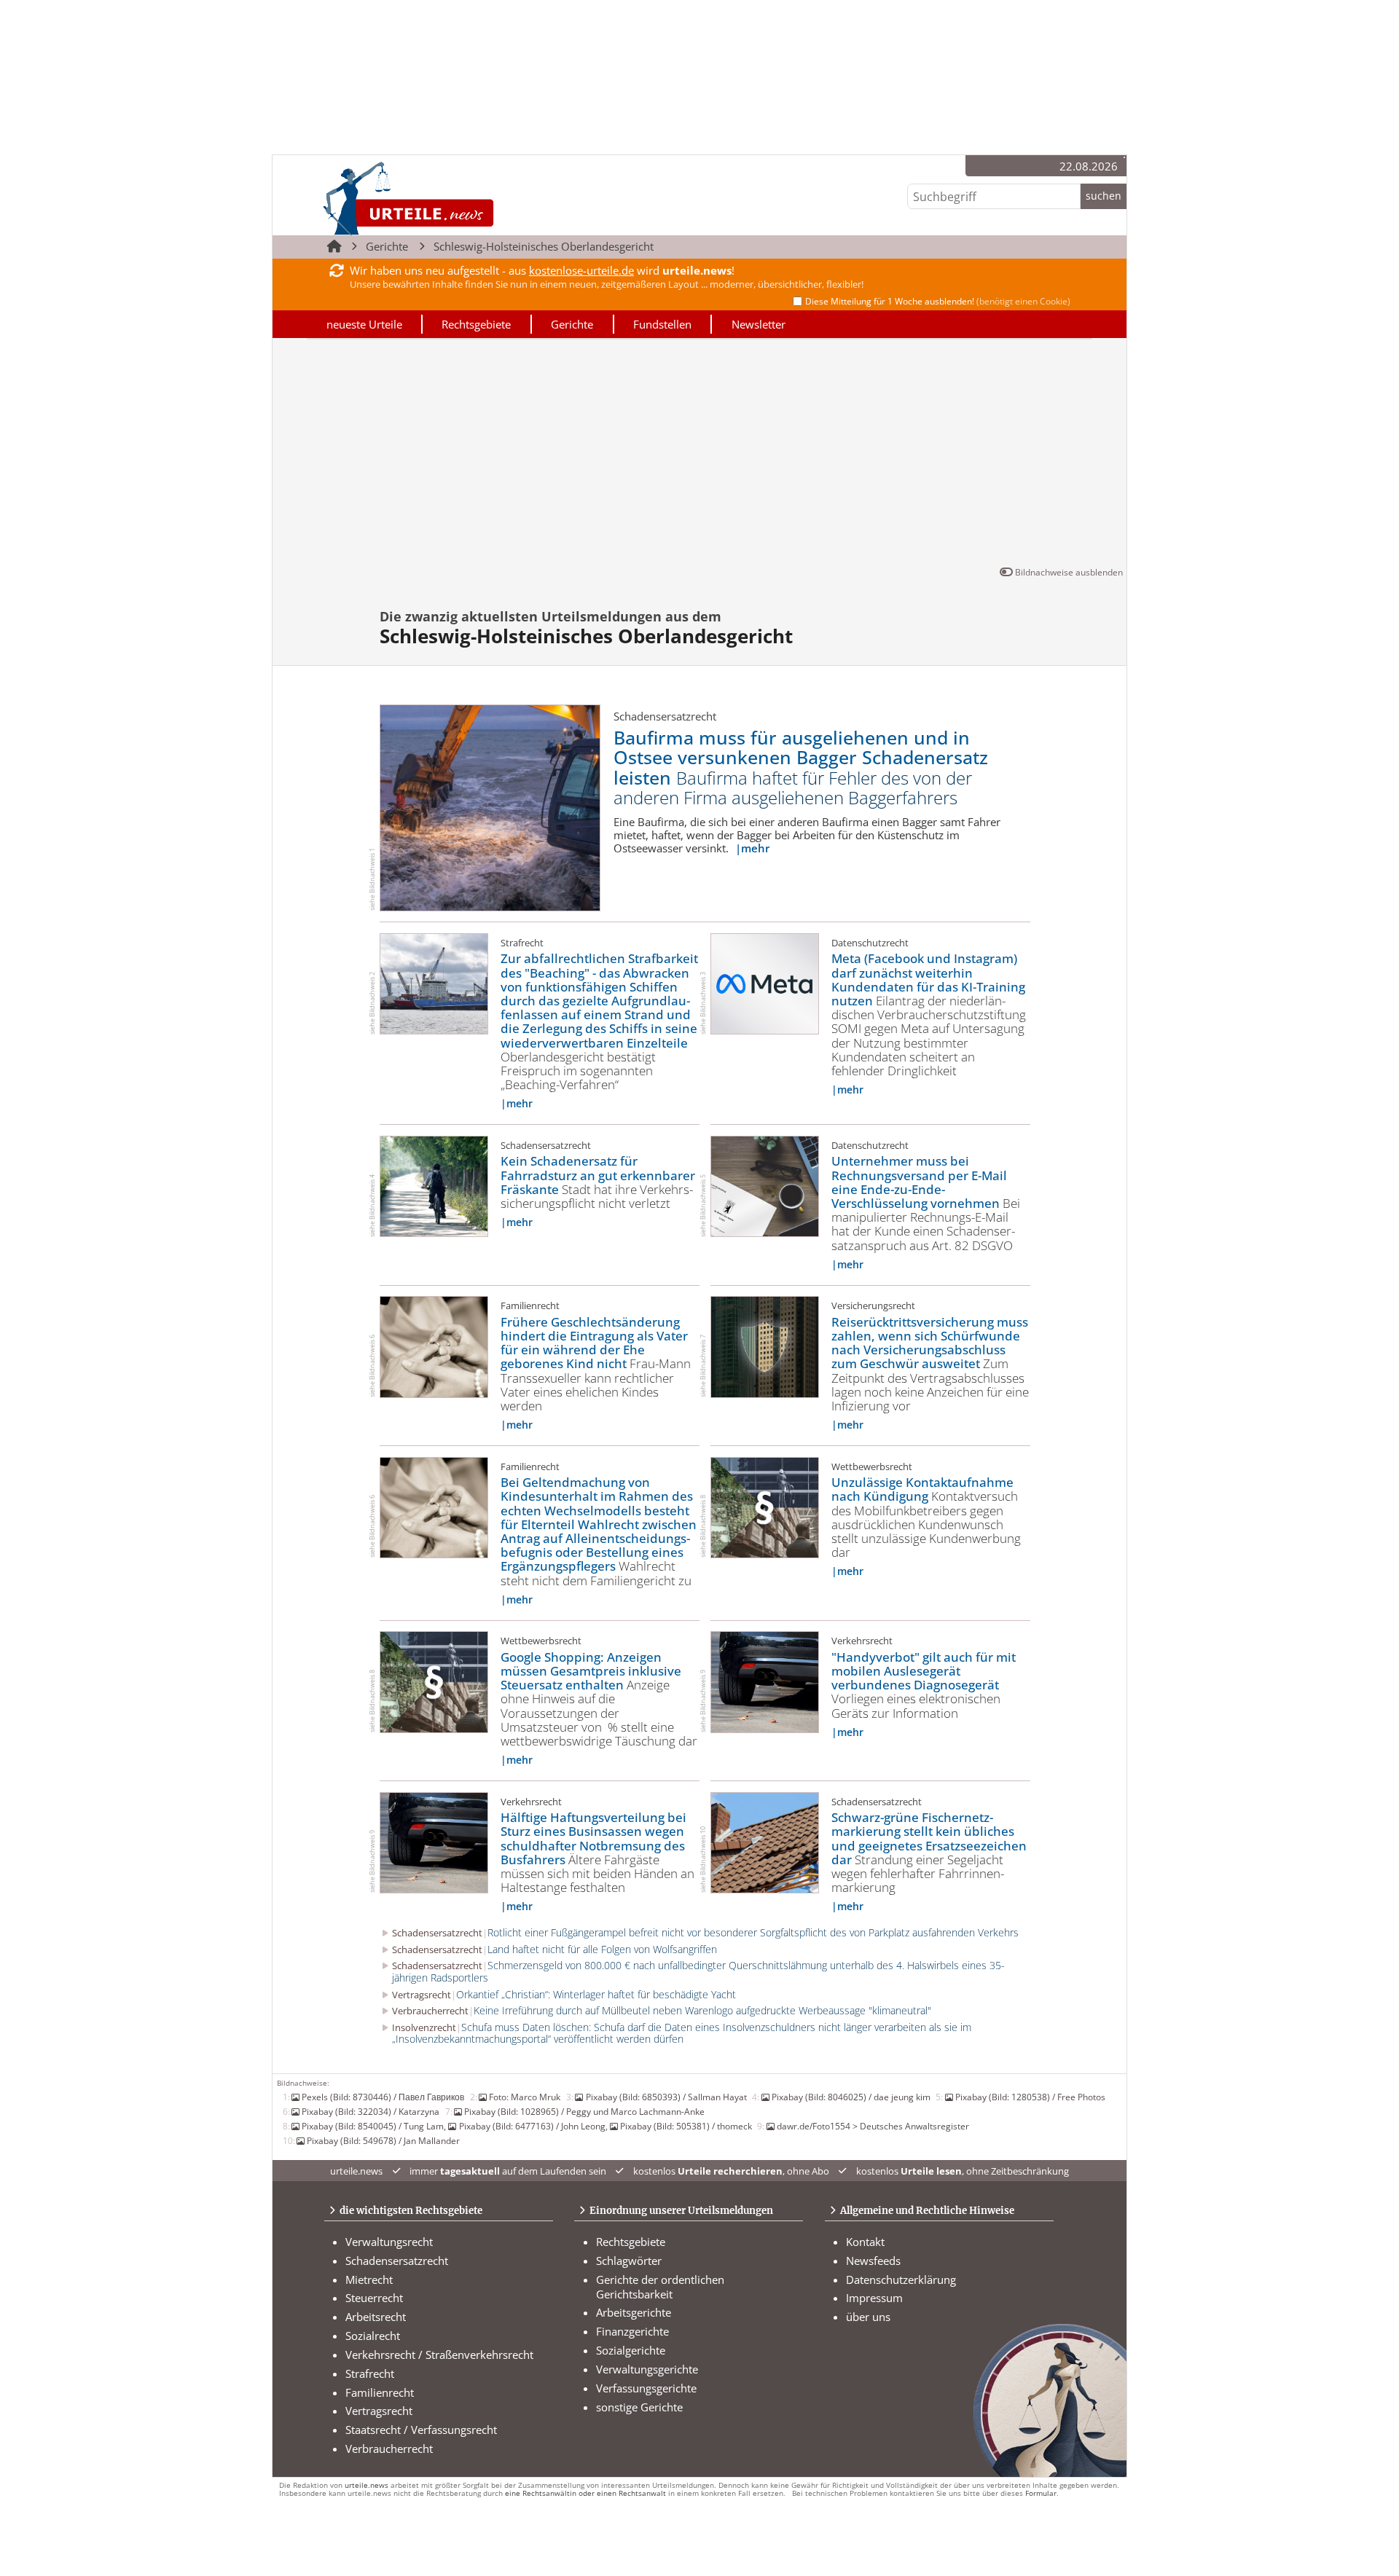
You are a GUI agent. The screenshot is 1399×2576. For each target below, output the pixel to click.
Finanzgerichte (632, 2331)
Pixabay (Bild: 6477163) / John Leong (532, 2126)
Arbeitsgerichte (634, 2312)
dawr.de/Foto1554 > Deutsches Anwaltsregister (873, 2126)
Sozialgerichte (631, 2350)
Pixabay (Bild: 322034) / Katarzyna (371, 2111)
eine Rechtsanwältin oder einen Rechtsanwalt (585, 2493)
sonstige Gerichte (639, 2407)
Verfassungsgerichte (646, 2388)
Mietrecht (369, 2279)
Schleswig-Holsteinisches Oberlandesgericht (544, 246)
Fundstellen (662, 324)
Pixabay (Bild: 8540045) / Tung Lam (373, 2126)
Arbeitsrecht (376, 2317)
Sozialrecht (373, 2336)
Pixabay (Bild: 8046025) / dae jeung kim (851, 2097)
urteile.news (367, 2485)
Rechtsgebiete (476, 324)
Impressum (874, 2298)
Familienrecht (380, 2392)
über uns (868, 2317)
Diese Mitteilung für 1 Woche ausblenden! (938, 301)
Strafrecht (370, 2373)
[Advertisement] (699, 455)
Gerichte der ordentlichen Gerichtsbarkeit (660, 2287)
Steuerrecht (374, 2298)
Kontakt (865, 2242)
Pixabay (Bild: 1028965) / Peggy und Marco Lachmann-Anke (584, 2111)
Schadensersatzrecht (397, 2261)
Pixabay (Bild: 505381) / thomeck (686, 2126)
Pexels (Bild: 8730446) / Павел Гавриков (383, 2097)
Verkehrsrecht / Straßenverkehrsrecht (439, 2355)
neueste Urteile (364, 324)
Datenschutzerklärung (901, 2279)
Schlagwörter (629, 2261)
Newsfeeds (873, 2261)
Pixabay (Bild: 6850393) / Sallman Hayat (666, 2097)
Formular (1041, 2493)
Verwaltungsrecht (389, 2242)
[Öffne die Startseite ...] (458, 198)
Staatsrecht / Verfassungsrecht (421, 2430)
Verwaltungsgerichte (647, 2369)
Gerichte (387, 246)
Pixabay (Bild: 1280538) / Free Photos (1030, 2097)
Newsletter (759, 324)
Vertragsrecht (379, 2411)
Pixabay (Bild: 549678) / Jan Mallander (383, 2140)
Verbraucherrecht (389, 2449)
